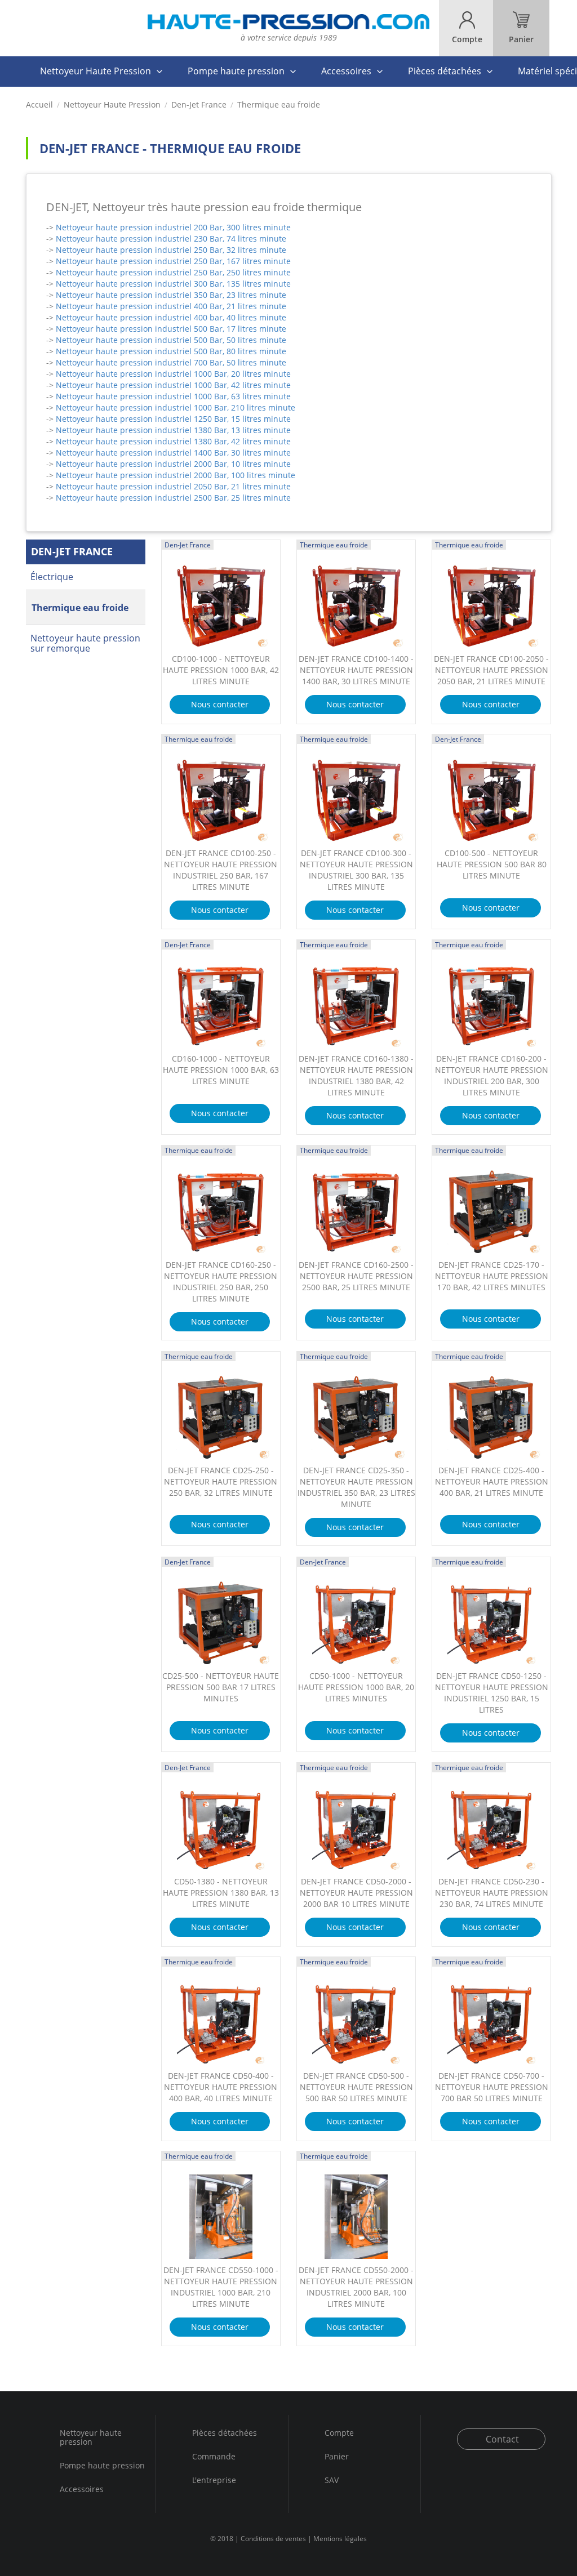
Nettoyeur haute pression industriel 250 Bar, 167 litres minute (173, 261)
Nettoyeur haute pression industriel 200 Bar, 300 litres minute (173, 227)
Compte (339, 2433)
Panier (337, 2456)
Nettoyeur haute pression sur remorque (85, 643)
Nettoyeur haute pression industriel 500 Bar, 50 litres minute (171, 340)
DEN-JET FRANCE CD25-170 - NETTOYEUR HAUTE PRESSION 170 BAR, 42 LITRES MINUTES (492, 1276)
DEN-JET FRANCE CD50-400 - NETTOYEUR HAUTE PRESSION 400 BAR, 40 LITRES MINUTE (221, 2087)
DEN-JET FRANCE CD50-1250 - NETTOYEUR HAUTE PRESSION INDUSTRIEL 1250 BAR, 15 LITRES (492, 1693)
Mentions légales (340, 2539)
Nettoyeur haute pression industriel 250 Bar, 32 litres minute (171, 250)
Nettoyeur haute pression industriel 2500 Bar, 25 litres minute (173, 498)
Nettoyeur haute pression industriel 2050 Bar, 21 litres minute (173, 486)
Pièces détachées (445, 71)
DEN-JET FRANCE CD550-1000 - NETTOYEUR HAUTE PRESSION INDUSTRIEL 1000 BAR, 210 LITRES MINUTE (221, 2287)
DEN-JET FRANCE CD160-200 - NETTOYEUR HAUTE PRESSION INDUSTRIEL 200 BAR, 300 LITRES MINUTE (492, 1075)
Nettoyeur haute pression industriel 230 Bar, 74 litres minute (171, 239)
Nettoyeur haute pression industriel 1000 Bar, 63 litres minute (173, 396)
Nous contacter (220, 704)
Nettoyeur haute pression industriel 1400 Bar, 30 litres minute (173, 453)
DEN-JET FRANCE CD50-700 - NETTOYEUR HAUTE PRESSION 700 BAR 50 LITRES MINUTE (492, 2087)
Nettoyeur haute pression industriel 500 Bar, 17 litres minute (171, 329)
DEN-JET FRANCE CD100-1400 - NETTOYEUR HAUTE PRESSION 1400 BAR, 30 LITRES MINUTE (356, 670)
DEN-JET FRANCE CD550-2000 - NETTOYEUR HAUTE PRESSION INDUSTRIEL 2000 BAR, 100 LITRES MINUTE (356, 2287)
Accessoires (346, 71)
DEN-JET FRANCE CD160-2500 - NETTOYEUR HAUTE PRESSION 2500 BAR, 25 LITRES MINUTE (356, 1276)
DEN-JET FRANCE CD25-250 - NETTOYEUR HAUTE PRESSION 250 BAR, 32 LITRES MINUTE (221, 1481)
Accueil (39, 105)
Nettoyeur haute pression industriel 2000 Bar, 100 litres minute (176, 475)
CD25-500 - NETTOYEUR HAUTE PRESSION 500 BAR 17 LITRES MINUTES (221, 1687)
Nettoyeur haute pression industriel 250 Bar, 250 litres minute (173, 272)
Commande (214, 2456)
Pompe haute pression (236, 71)
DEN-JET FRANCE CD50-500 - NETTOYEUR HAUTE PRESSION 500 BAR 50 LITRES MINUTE (356, 2087)
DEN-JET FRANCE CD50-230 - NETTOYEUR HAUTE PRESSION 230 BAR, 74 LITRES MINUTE (492, 1893)
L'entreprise (214, 2480)
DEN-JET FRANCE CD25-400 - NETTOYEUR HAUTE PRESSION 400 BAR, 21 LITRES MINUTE (492, 1481)
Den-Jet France (199, 105)
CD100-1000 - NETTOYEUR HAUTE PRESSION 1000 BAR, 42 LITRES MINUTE (221, 670)
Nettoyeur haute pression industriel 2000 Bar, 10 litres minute (173, 464)
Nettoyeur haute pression (91, 2438)
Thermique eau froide (80, 608)
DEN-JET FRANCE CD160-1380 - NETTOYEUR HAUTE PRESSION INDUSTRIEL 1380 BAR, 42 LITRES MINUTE (356, 1075)
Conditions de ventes (273, 2539)
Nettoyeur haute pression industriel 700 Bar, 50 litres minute (171, 362)
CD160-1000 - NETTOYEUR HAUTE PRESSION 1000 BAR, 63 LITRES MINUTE (221, 1070)
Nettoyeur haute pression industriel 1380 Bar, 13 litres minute (173, 430)
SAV (332, 2480)
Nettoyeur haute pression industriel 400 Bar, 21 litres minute (171, 306)
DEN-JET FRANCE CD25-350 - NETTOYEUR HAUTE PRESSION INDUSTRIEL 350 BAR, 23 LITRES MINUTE (356, 1487)
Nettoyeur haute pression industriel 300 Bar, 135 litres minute (173, 284)
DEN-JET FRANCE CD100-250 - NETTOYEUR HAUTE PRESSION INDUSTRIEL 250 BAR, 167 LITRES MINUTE (221, 870)
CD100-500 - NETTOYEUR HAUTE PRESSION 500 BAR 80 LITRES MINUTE (492, 864)
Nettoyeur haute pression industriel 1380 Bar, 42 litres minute (173, 441)
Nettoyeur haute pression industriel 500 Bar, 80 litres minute (171, 351)
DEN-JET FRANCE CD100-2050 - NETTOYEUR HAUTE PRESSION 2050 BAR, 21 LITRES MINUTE (491, 670)
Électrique (52, 577)
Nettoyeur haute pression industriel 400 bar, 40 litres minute (171, 317)
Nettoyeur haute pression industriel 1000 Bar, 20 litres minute (173, 374)
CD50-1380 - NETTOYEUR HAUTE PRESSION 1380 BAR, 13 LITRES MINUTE (221, 1893)
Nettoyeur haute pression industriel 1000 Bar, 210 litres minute (176, 407)
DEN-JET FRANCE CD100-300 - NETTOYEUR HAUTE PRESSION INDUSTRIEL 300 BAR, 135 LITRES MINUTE (356, 870)
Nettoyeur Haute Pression (96, 71)
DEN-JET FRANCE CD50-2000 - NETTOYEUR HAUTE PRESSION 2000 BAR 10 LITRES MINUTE (356, 1893)
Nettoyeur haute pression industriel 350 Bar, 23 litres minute (171, 295)
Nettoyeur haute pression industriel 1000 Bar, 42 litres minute (173, 385)
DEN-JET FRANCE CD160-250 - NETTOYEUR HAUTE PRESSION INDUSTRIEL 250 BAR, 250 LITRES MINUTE (221, 1282)
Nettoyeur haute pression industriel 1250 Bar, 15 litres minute (173, 419)
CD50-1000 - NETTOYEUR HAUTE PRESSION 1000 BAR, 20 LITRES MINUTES (356, 1687)
